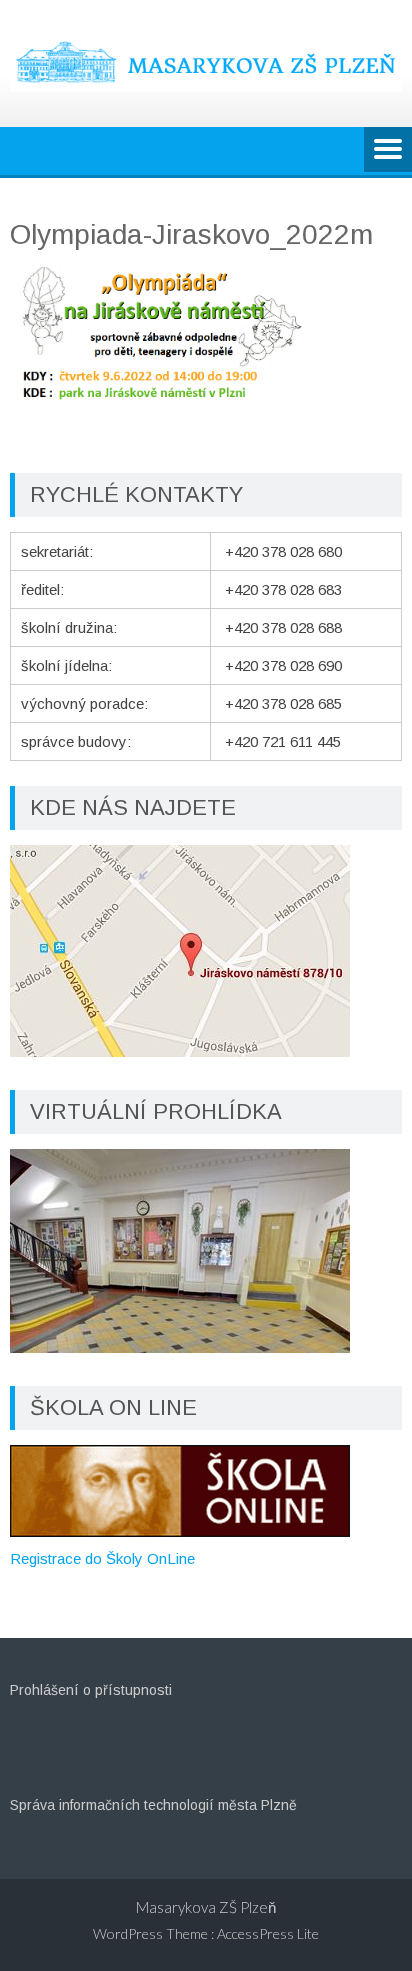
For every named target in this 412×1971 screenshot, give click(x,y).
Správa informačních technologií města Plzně (153, 1805)
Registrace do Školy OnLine (102, 1558)
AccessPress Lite (268, 1933)
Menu (388, 151)
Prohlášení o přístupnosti (91, 1690)
